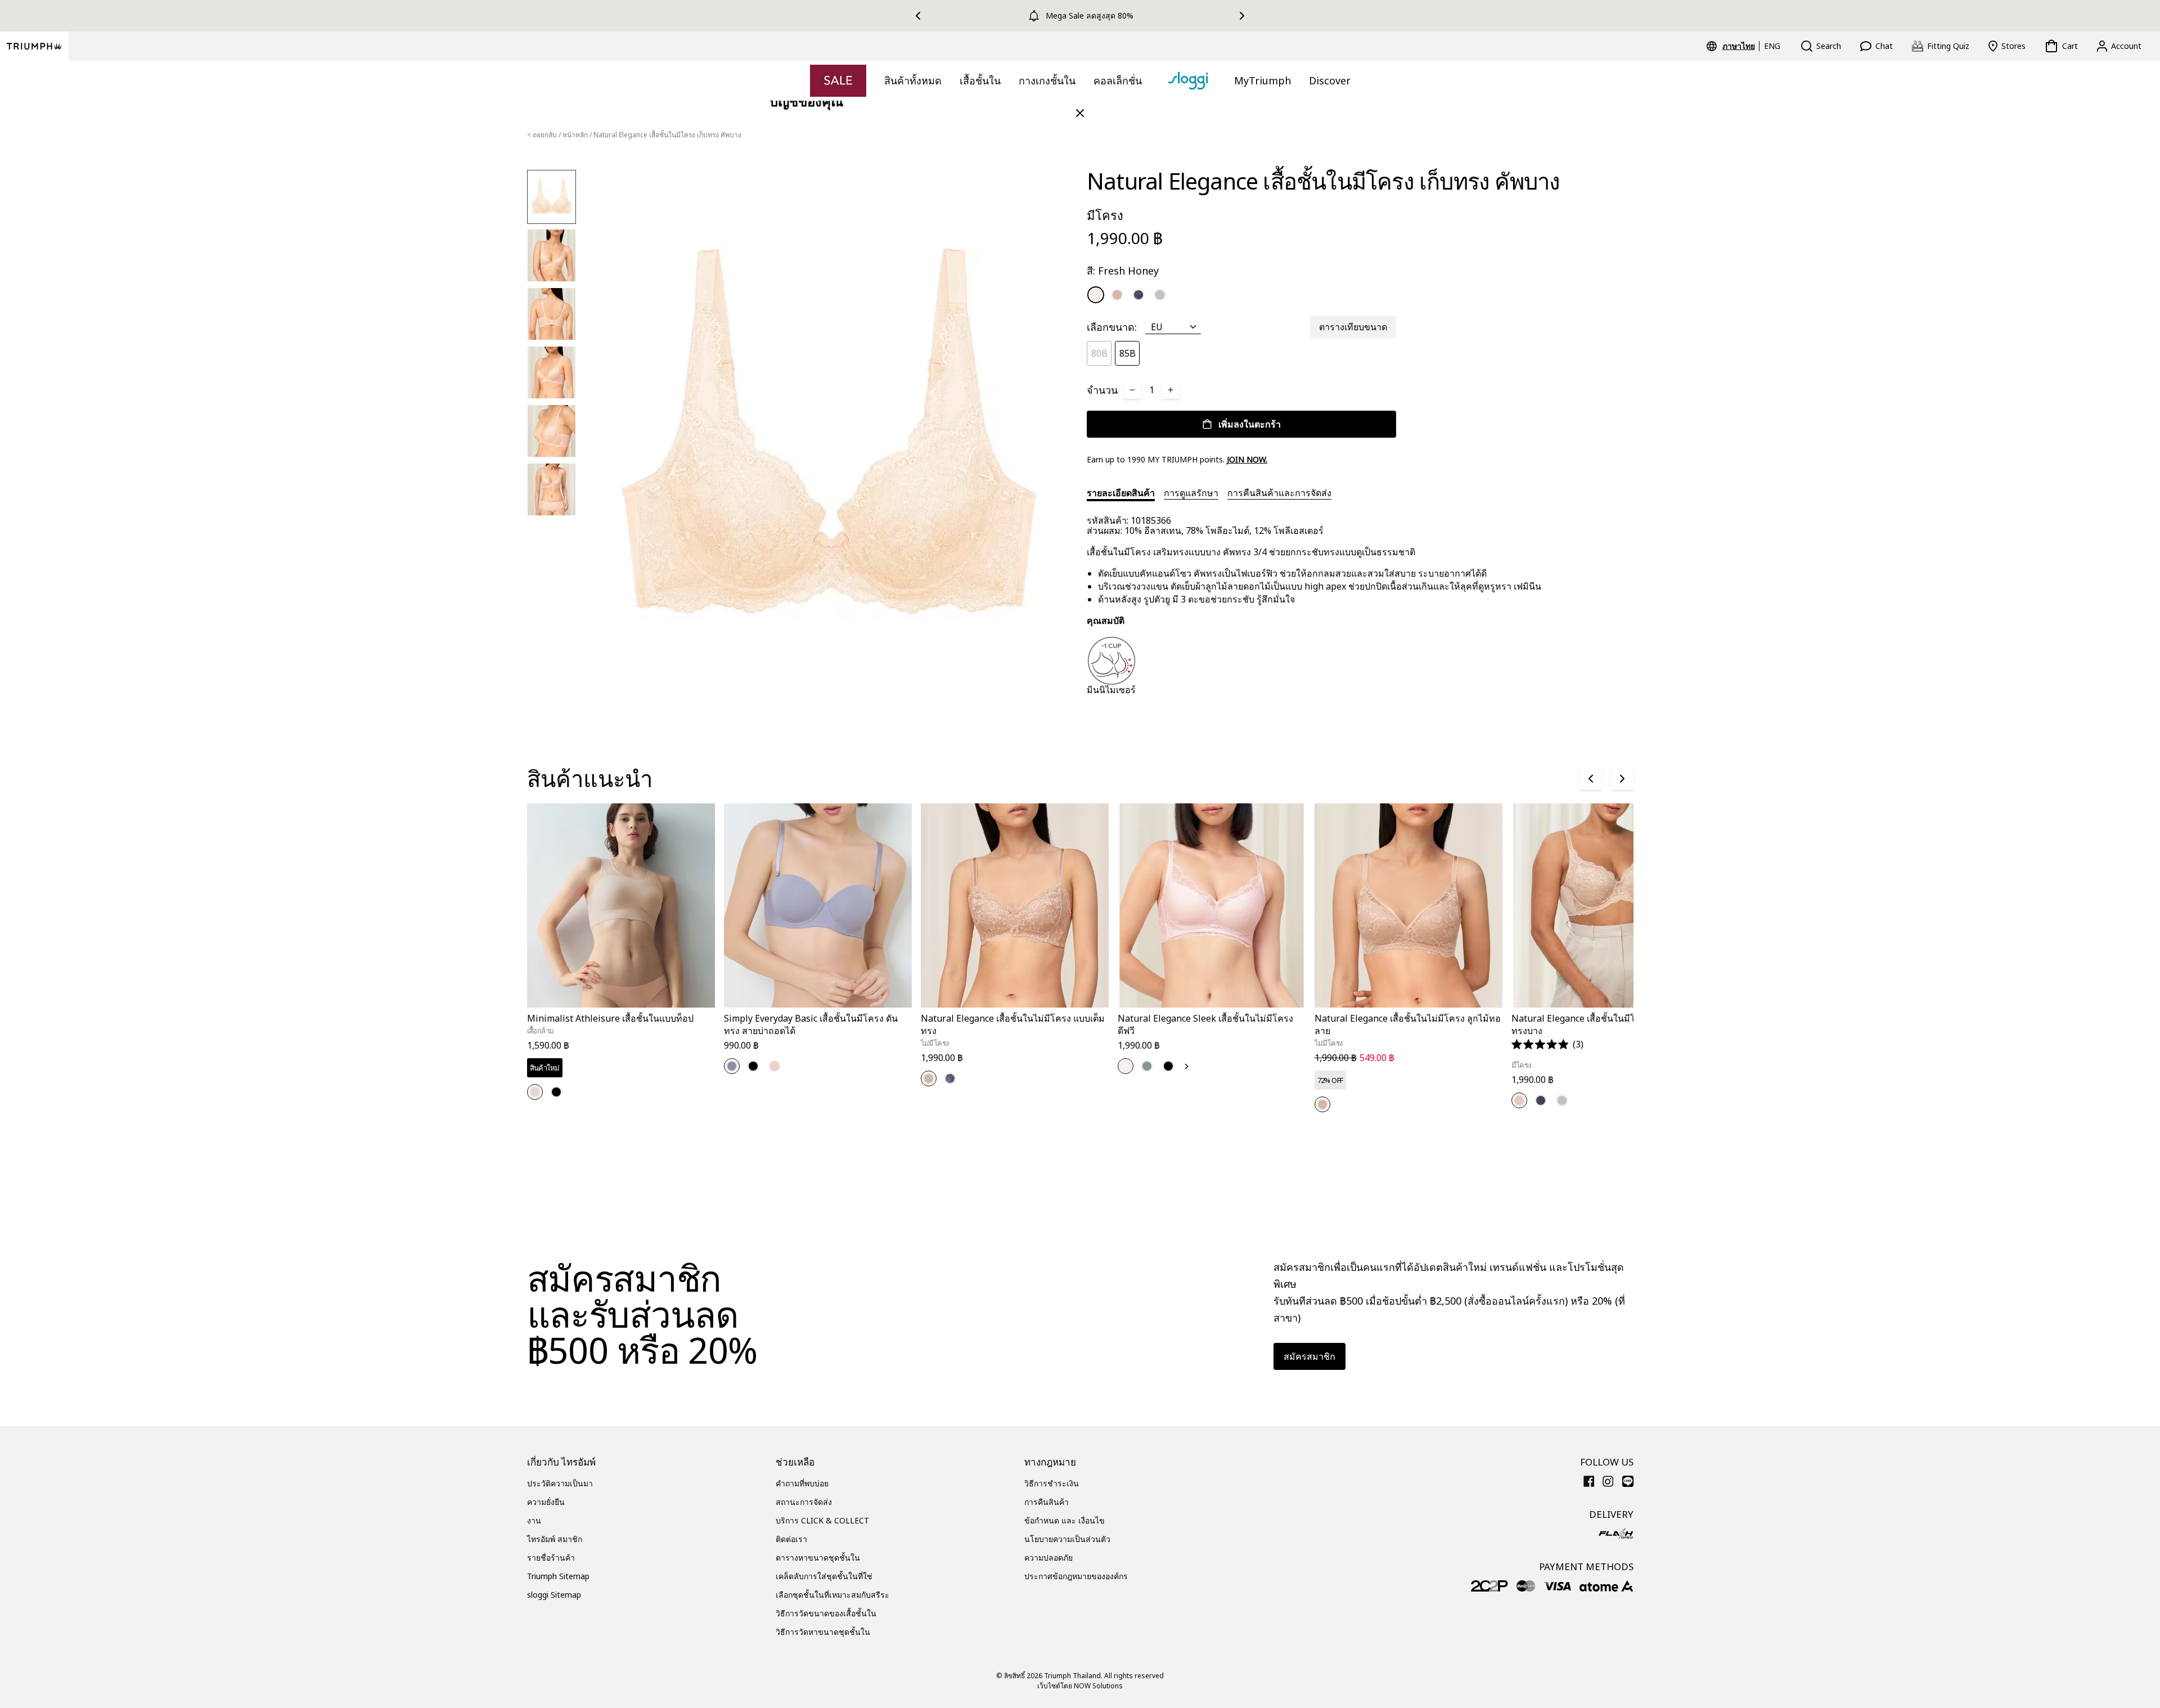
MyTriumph (1263, 80)
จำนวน (1102, 390)
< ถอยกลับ (542, 135)
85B (1128, 353)
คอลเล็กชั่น (1118, 80)
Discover (1330, 80)
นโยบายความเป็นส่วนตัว (1067, 1539)
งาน (534, 1520)
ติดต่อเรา (791, 1539)
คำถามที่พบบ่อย (802, 1483)
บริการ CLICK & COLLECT (822, 1520)
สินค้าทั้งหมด (913, 80)
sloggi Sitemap (554, 1595)
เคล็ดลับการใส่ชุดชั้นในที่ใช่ (824, 1576)
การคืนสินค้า (1047, 1502)
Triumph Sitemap (558, 1576)
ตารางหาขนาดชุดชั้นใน (818, 1558)
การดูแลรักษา (1191, 493)
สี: (1123, 271)
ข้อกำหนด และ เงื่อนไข (1065, 1520)
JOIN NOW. (1247, 459)
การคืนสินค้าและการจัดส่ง (1279, 493)
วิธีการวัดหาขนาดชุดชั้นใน (823, 1632)
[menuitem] (1740, 46)
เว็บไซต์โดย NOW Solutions (1080, 1686)
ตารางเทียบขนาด (1353, 327)
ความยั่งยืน (546, 1502)
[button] (1548, 1044)
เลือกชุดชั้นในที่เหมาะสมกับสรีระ (832, 1595)
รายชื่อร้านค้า (551, 1558)
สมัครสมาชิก (1309, 1356)
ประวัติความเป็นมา (560, 1483)
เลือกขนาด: (1112, 327)
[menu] (1751, 46)
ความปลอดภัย (1048, 1558)
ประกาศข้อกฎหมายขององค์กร (1076, 1576)
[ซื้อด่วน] (699, 1010)
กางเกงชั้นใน (1047, 80)
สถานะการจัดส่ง (804, 1502)
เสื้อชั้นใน (980, 80)
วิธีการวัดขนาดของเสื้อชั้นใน (826, 1613)
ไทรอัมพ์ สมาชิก (555, 1539)
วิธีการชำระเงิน (1052, 1483)
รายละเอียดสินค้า (1121, 493)
